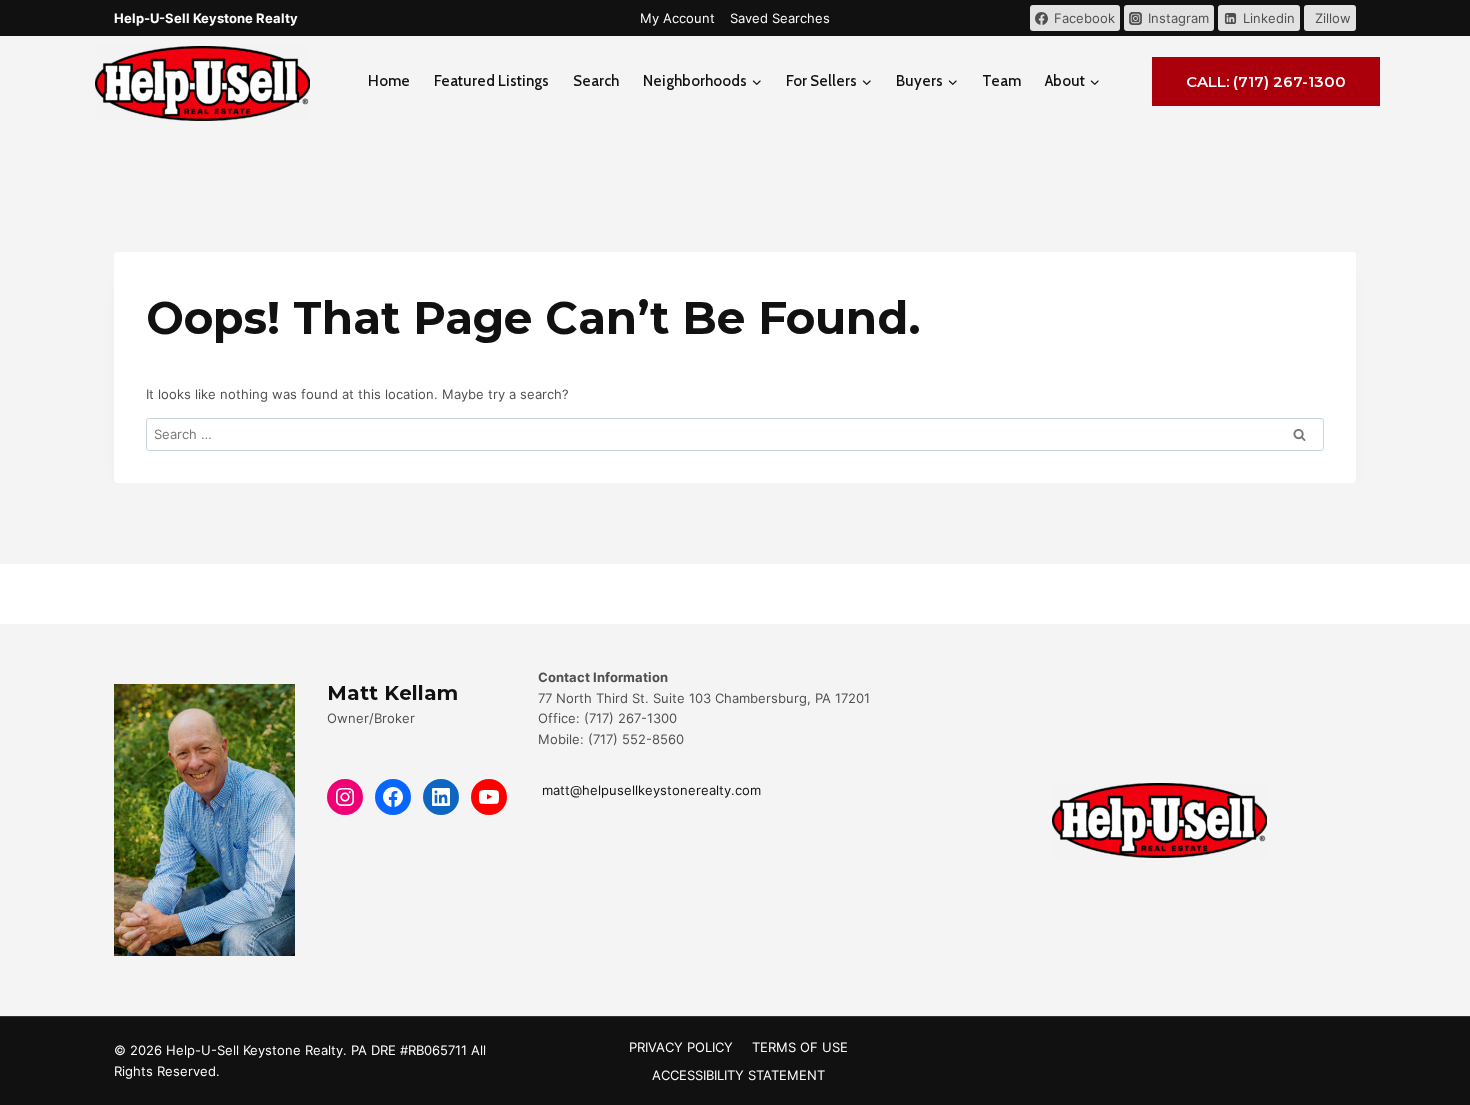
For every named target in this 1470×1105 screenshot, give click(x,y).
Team (1001, 81)
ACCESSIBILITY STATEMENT (738, 1075)
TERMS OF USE (800, 1047)
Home (389, 81)
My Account (677, 18)
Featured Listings (491, 81)
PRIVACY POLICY (681, 1047)
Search (596, 81)
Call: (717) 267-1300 (1266, 81)
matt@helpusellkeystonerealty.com (649, 790)
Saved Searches (780, 18)
